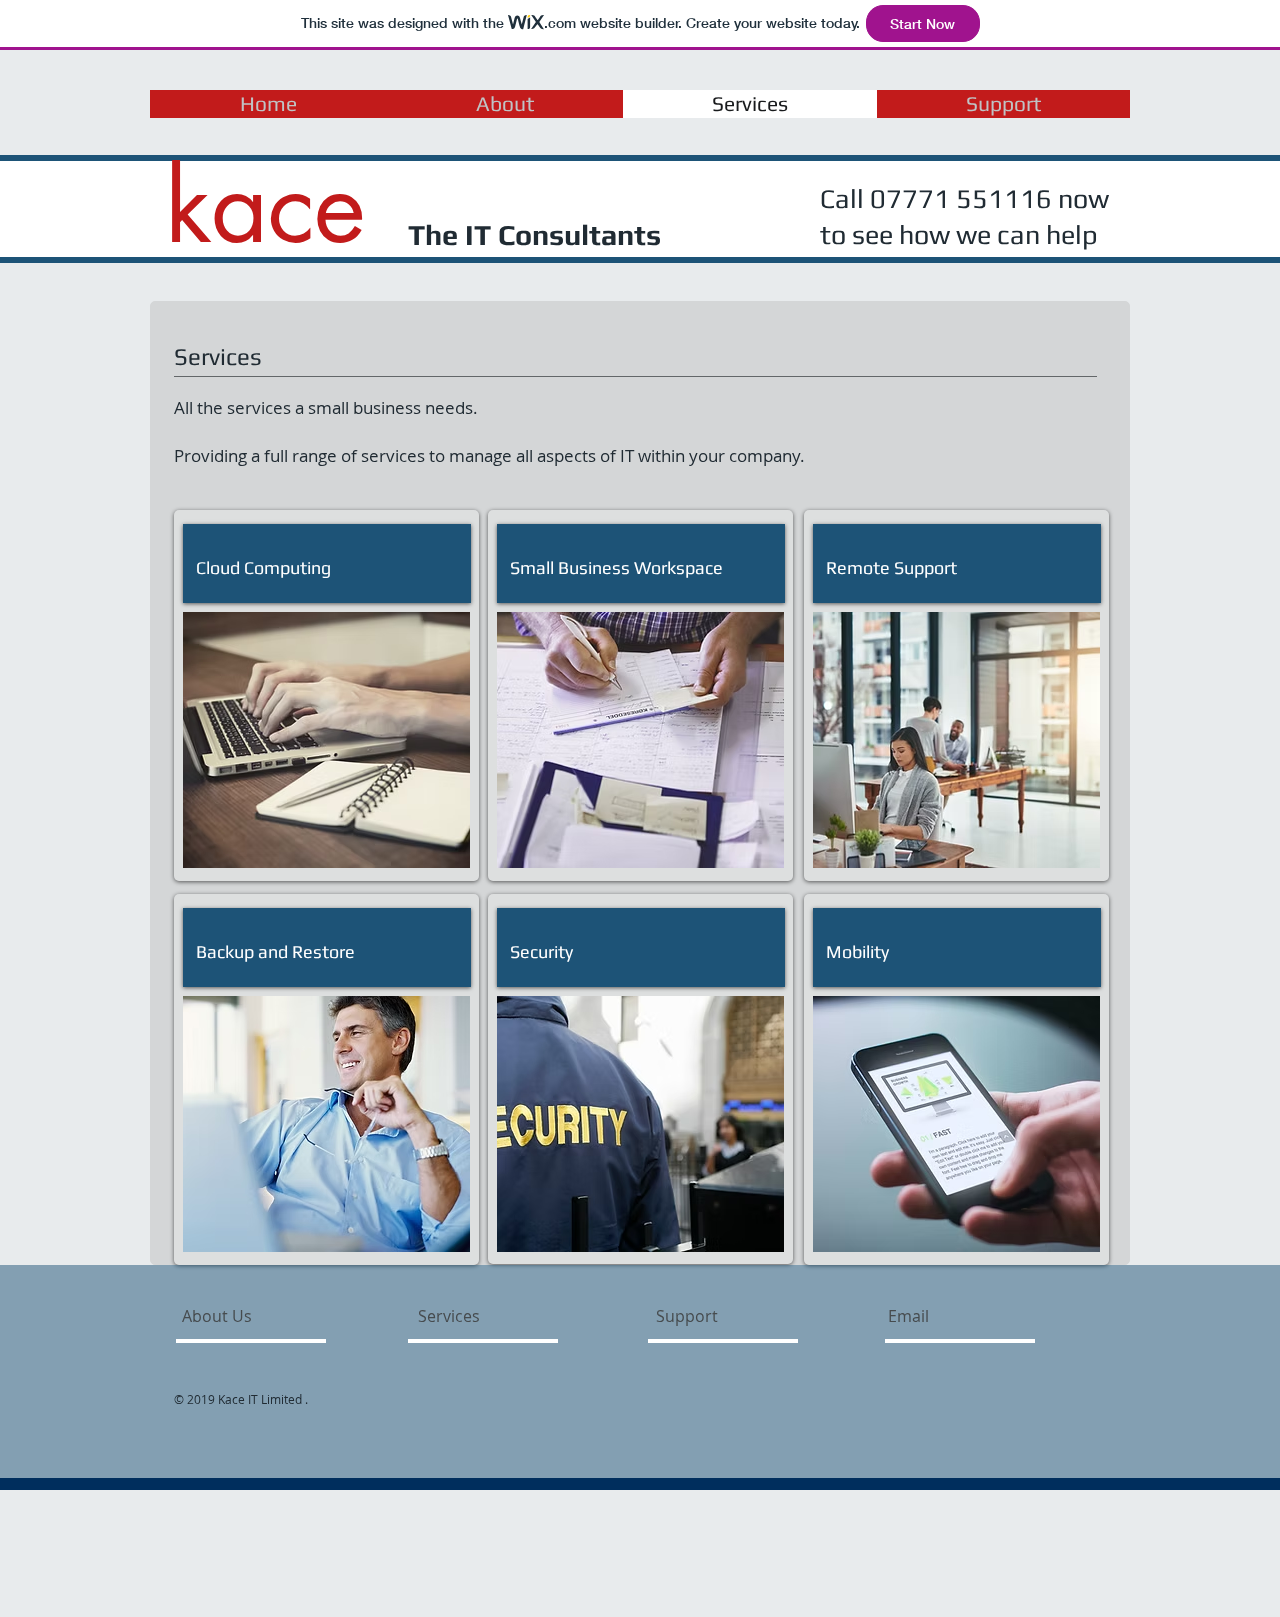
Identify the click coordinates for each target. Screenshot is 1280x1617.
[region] (326, 740)
